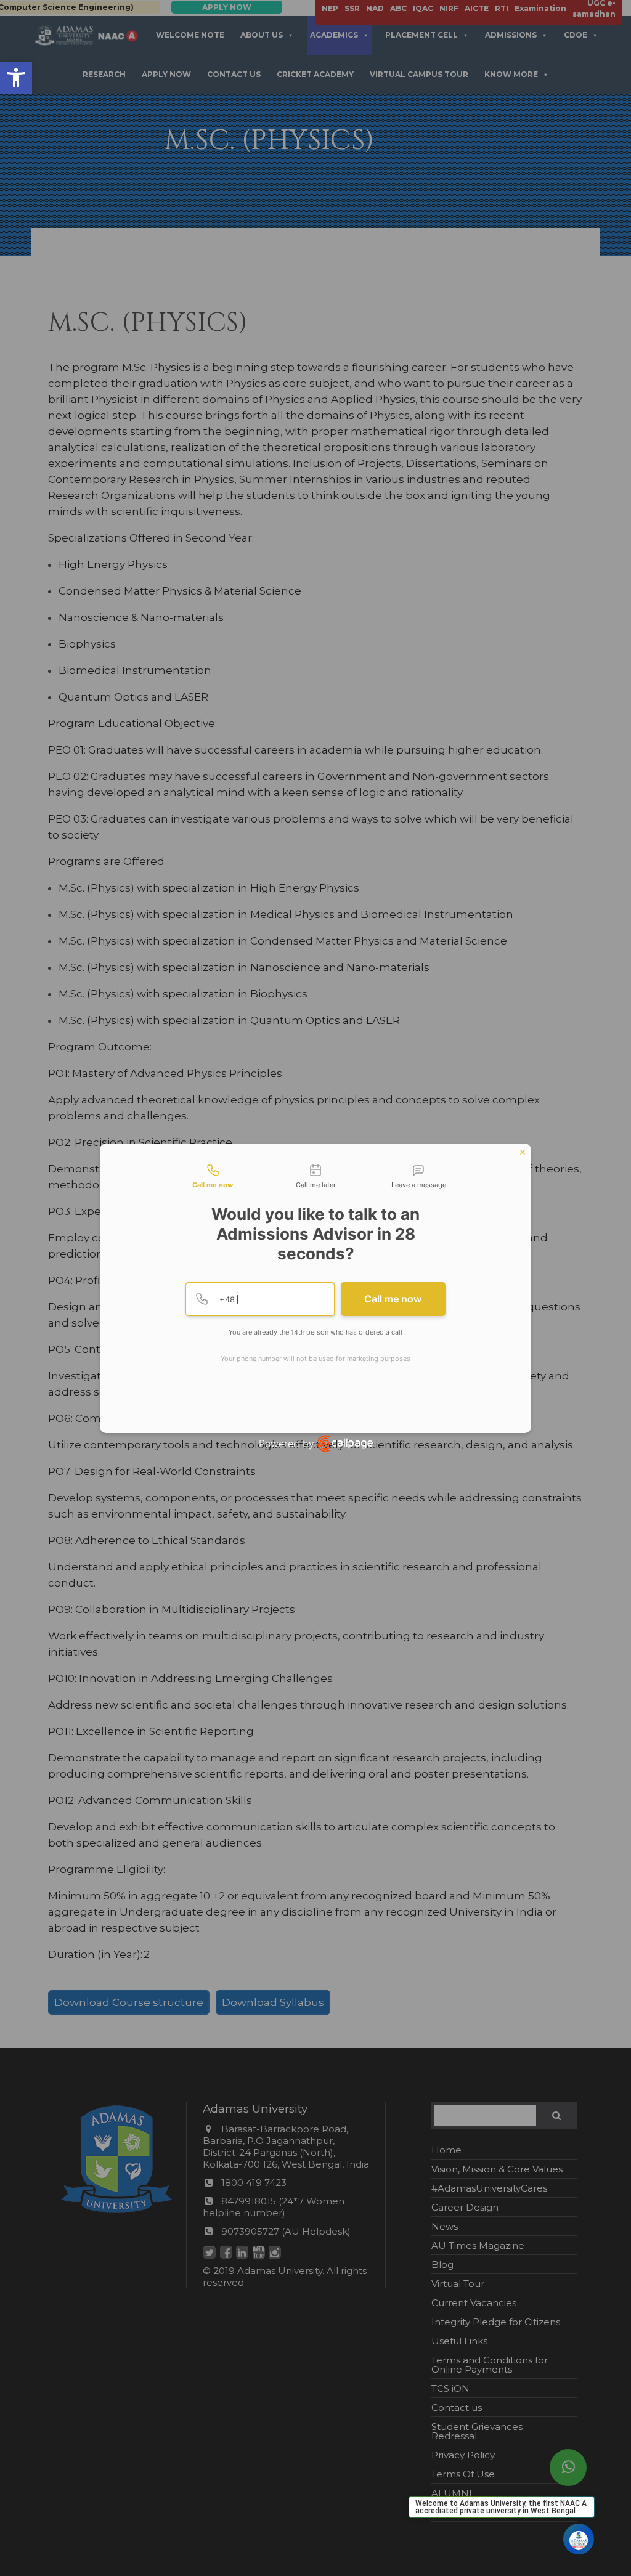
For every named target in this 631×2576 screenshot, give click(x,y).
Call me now (393, 1299)
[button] (16, 78)
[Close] (523, 1152)
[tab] (213, 1177)
